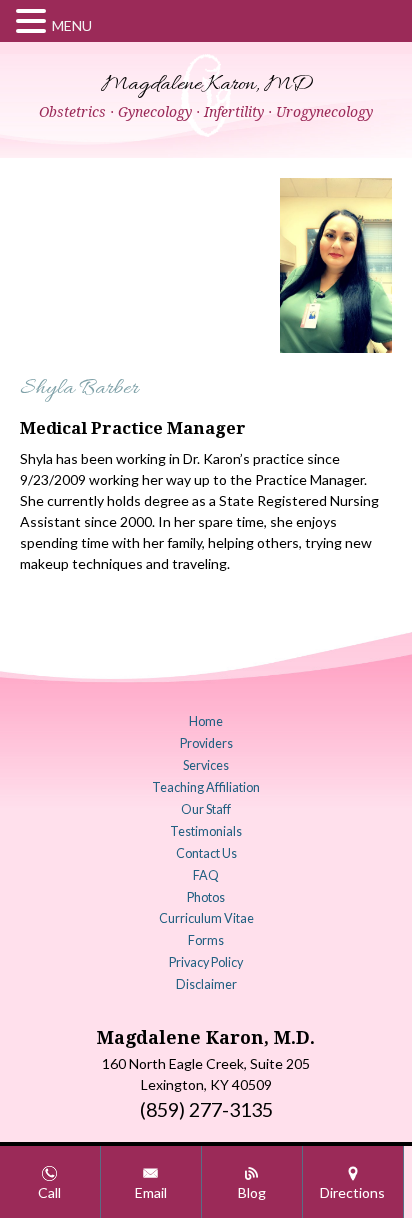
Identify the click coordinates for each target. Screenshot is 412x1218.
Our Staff (206, 809)
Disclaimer (206, 984)
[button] (34, 21)
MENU (72, 25)
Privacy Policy (206, 962)
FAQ (206, 875)
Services (206, 765)
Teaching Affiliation (206, 787)
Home (206, 721)
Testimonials (206, 831)
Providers (206, 743)
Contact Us (206, 853)
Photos (206, 897)
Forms (206, 940)
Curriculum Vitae (206, 918)
